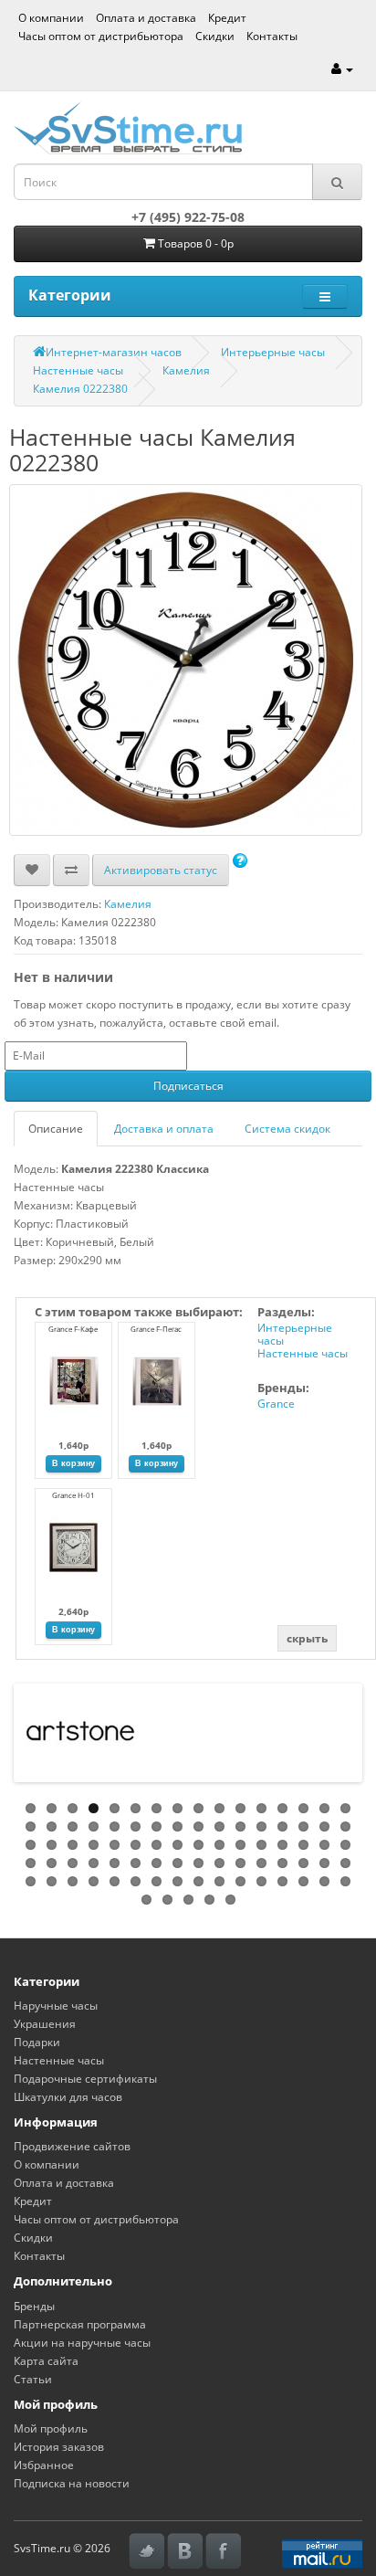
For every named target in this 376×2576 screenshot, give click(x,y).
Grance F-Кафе (73, 1329)
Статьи (33, 2379)
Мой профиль (51, 2428)
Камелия (186, 370)
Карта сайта (46, 2361)
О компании (51, 18)
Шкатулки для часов (68, 2097)
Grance (276, 1404)
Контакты (272, 36)
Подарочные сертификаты (85, 2079)
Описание (56, 1129)
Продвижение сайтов (72, 2146)
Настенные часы (78, 370)
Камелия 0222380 (80, 389)
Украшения (45, 2024)
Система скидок (287, 1129)
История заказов (59, 2447)
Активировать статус (161, 870)
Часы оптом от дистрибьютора (101, 36)
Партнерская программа (80, 2324)
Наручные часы (56, 2006)
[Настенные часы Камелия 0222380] (186, 660)
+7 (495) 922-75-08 (188, 217)
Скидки (215, 36)
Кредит (227, 18)
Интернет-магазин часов (114, 352)
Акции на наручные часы (82, 2343)
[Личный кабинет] (342, 69)
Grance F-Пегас (156, 1329)
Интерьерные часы (273, 352)
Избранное (44, 2465)
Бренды (34, 2306)
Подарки (37, 2042)
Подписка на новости (72, 2483)
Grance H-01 (73, 1495)
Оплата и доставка (146, 18)
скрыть (307, 1638)
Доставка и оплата (164, 1129)
